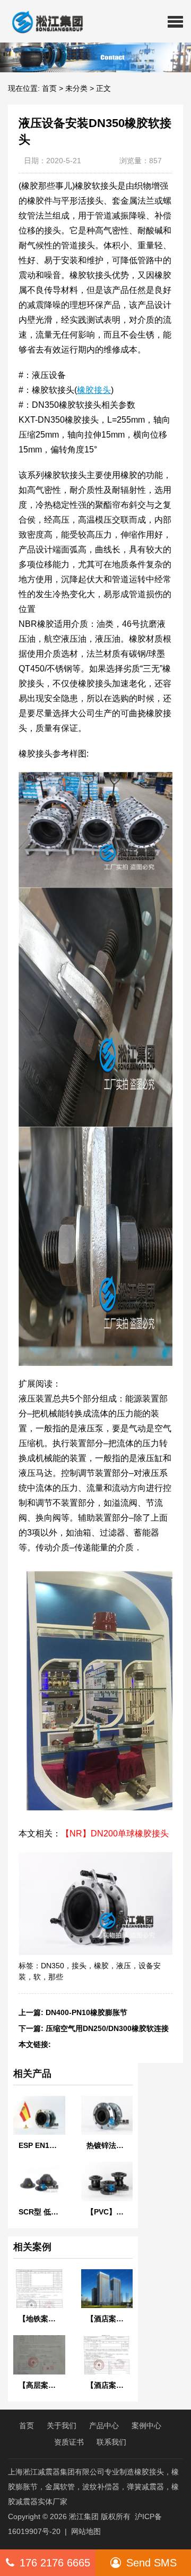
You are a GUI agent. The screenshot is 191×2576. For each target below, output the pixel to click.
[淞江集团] (43, 21)
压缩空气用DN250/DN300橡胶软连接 (107, 2028)
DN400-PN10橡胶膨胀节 (86, 2012)
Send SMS (151, 2563)
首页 (49, 88)
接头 (79, 1966)
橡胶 (101, 1966)
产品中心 (104, 2426)
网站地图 (86, 2531)
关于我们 (62, 2426)
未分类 (76, 88)
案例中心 (146, 2426)
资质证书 (69, 2442)
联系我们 (111, 2442)
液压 (124, 1966)
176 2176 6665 (55, 2563)
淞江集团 (84, 2516)
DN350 (53, 1966)
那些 (56, 1977)
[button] (175, 21)
